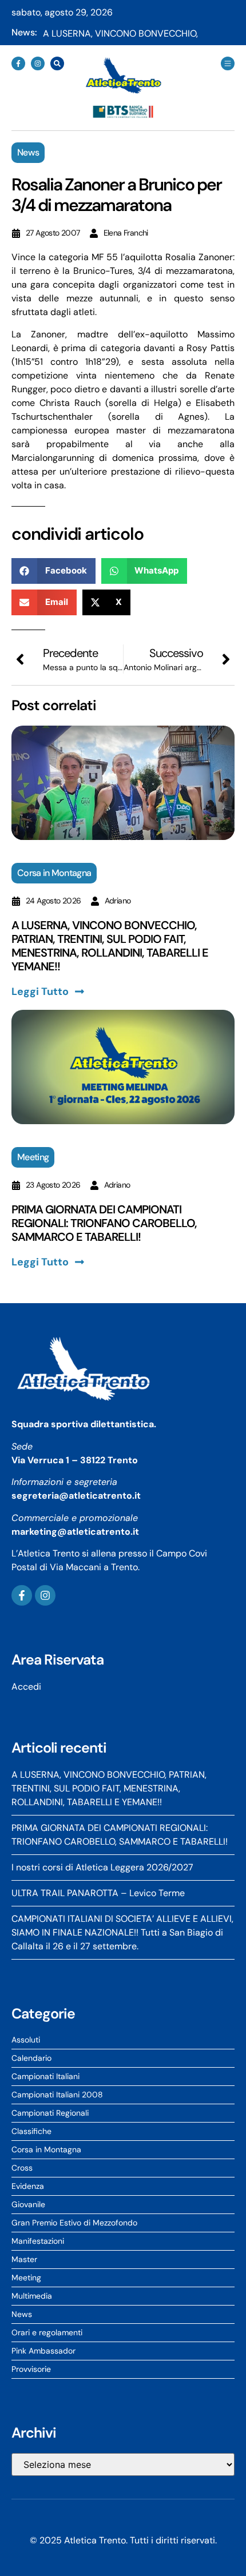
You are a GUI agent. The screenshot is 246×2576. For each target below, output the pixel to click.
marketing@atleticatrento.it (75, 1532)
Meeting (33, 1157)
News (28, 152)
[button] (53, 571)
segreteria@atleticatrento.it (76, 1496)
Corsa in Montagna (54, 873)
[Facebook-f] (18, 63)
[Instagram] (38, 63)
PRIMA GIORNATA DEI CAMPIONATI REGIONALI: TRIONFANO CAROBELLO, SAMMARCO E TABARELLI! (104, 1223)
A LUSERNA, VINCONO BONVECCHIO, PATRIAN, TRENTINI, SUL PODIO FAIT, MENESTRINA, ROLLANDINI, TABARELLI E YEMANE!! (110, 946)
